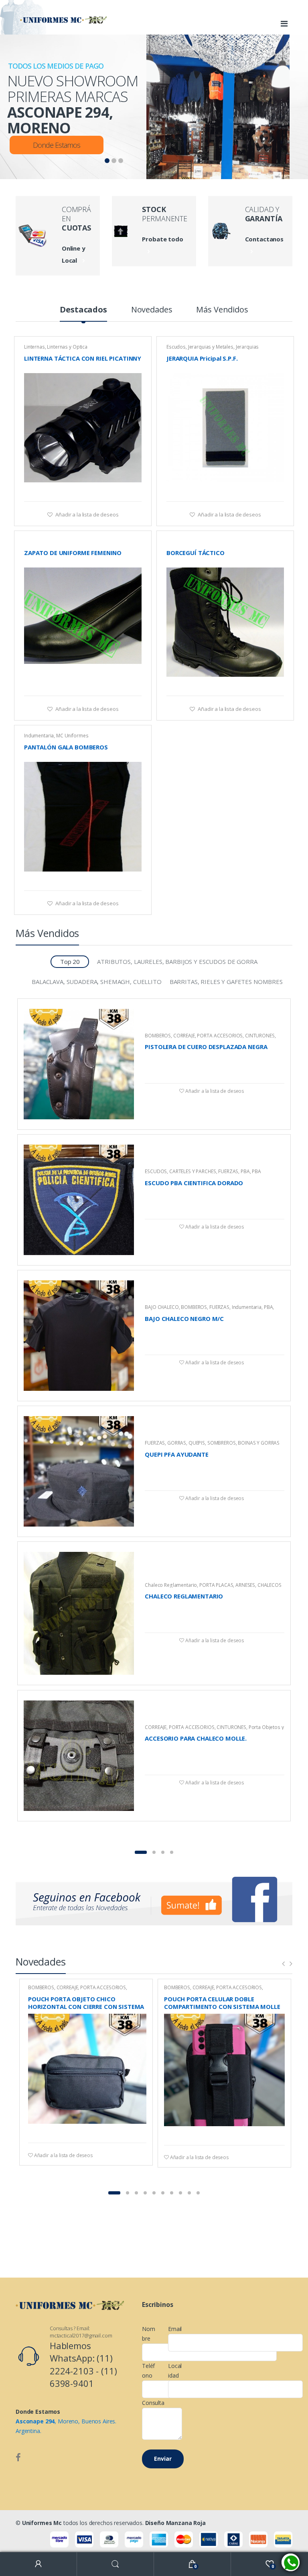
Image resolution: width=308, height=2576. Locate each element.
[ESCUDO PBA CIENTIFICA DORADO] (79, 1200)
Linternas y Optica (67, 347)
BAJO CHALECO (162, 1307)
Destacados (83, 310)
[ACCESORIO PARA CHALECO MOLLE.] (79, 1756)
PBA (245, 1171)
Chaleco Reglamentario (171, 1585)
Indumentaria (39, 736)
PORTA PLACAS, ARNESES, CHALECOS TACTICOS (213, 1588)
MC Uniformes (72, 736)
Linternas (34, 347)
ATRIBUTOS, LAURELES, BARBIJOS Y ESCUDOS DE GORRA (177, 961)
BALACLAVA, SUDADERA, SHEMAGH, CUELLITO (97, 982)
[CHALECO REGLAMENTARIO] (79, 1613)
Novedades (152, 310)
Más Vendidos (222, 310)
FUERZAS (228, 1171)
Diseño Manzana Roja (175, 2523)
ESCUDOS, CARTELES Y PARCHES (180, 1171)
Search (115, 2564)
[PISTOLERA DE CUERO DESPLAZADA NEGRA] (79, 1064)
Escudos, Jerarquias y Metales (200, 347)
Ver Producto (134, 491)
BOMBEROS (158, 1036)
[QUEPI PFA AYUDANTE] (79, 1471)
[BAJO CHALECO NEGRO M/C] (79, 1336)
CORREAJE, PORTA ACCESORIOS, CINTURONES (224, 1036)
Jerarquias (247, 347)
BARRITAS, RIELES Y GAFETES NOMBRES (226, 982)
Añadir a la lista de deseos (86, 514)
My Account (38, 2564)
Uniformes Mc (42, 2523)
